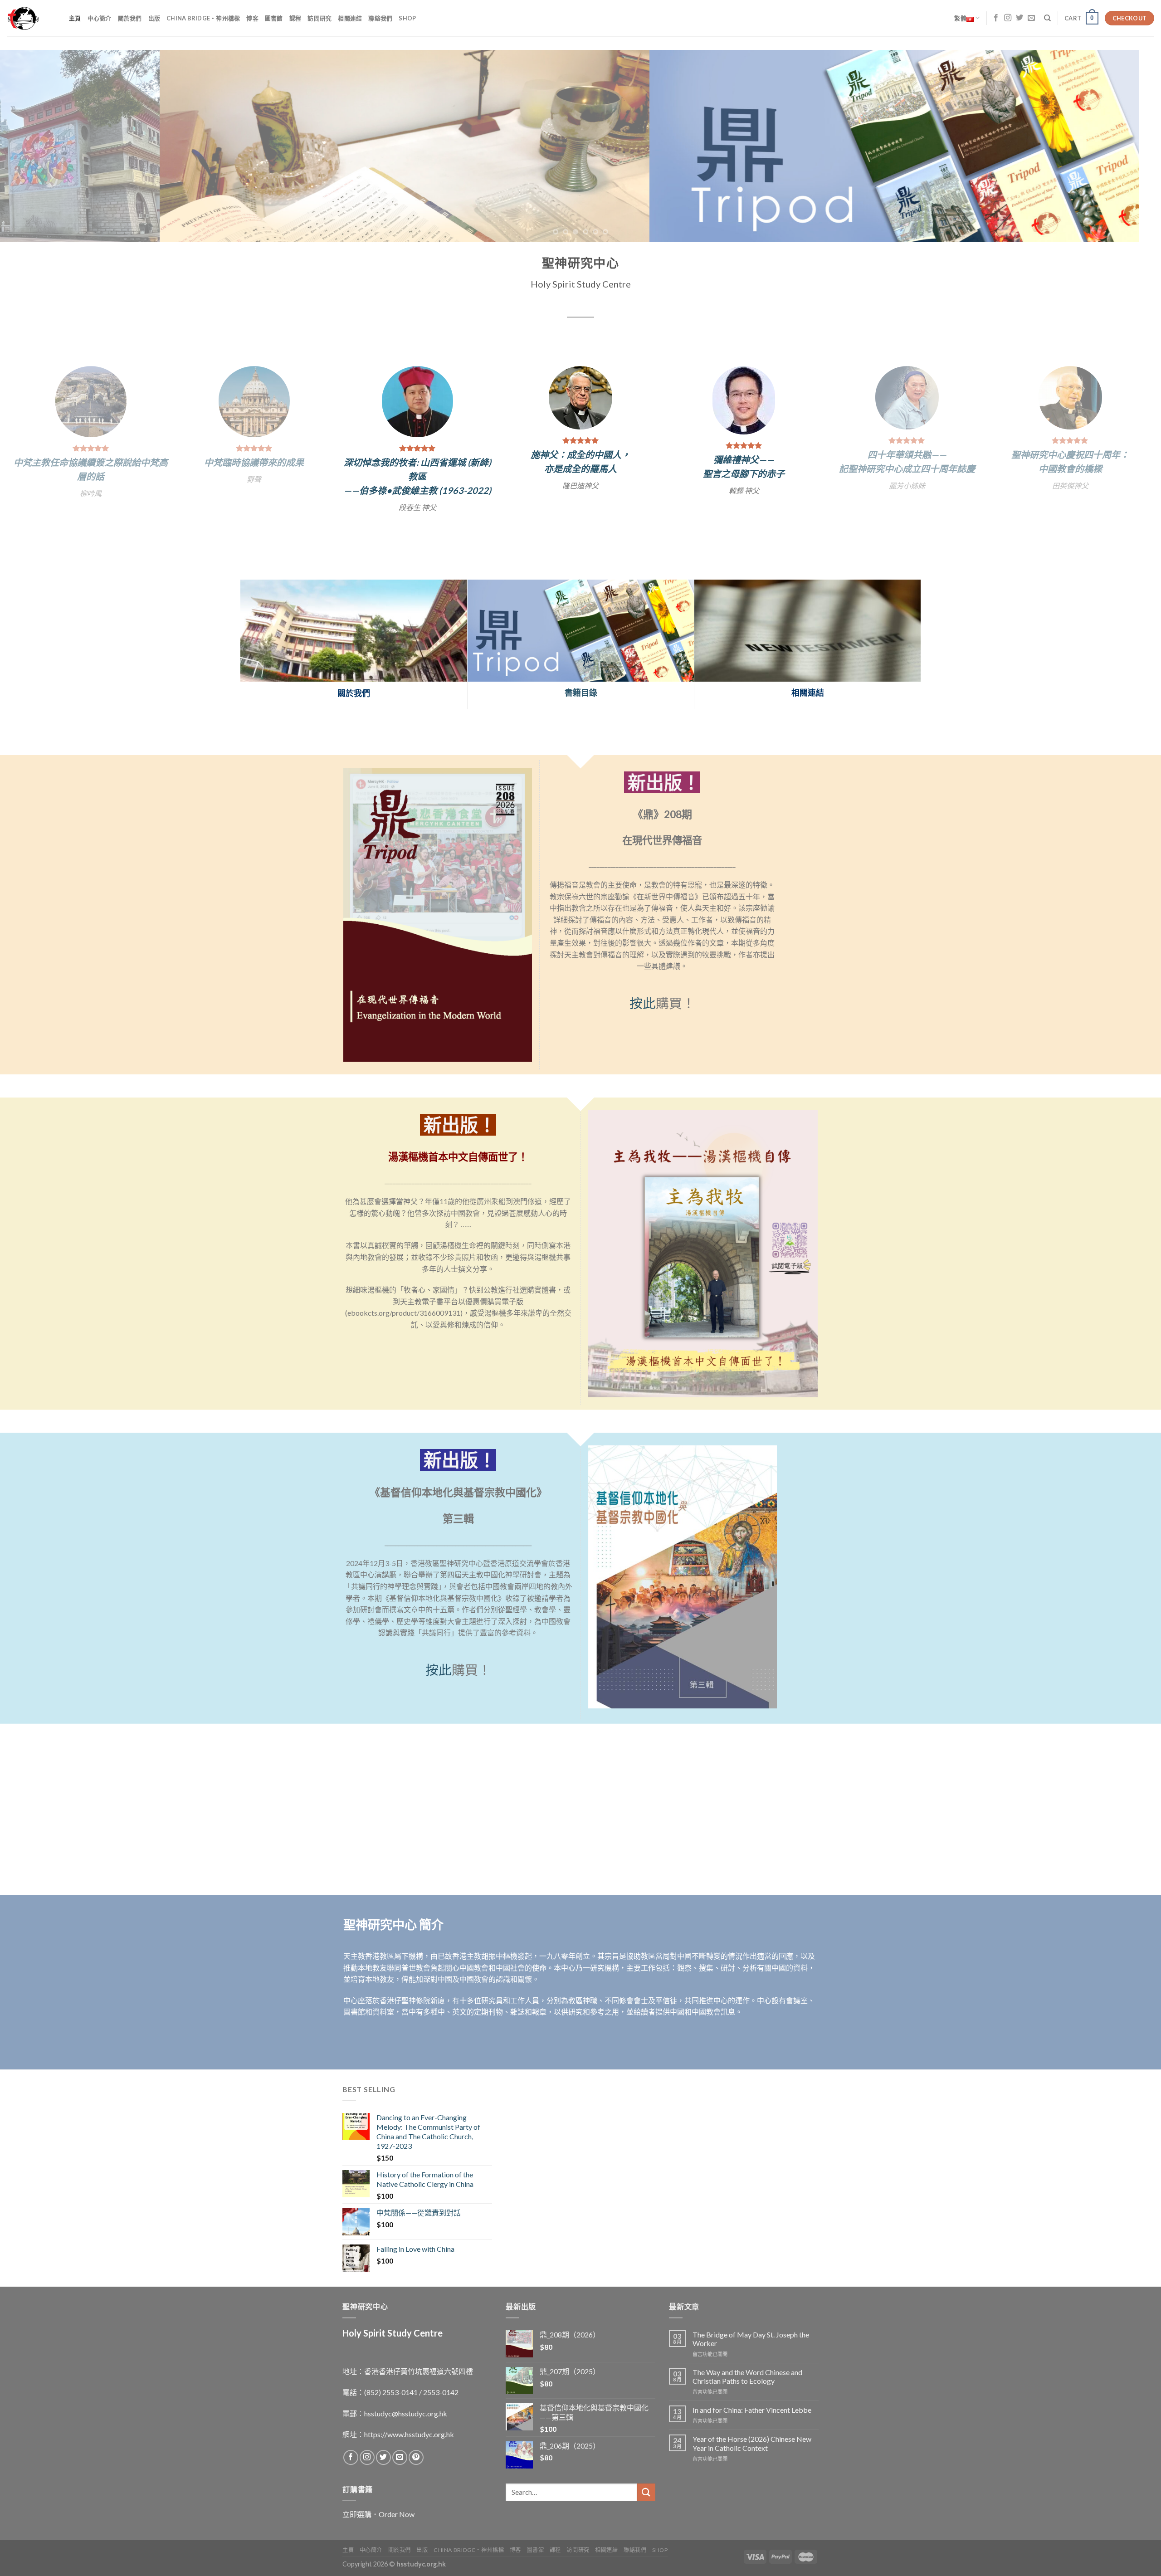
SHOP (407, 18)
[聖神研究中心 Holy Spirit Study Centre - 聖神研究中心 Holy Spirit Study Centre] (31, 18)
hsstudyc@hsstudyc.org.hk (406, 2396)
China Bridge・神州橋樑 (203, 18)
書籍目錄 (581, 675)
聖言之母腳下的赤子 (86, 473)
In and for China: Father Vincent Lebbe (752, 2393)
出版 (154, 18)
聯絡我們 (380, 18)
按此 (643, 986)
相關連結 (350, 18)
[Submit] (646, 2475)
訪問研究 (320, 18)
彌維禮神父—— (86, 459)
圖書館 (274, 18)
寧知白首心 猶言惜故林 (576, 453)
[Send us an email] (1031, 18)
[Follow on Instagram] (1008, 18)
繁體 (960, 18)
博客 (252, 18)
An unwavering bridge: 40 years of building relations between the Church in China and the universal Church (739, 471)
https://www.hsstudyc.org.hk (409, 2417)
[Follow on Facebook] (996, 18)
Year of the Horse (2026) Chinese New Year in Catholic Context (752, 2426)
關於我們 (130, 18)
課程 (295, 18)
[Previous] (34, 146)
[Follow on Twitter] (1020, 18)
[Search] (1047, 18)
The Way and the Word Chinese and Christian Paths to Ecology (747, 2359)
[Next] (1127, 146)
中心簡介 (100, 18)
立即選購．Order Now (378, 2496)
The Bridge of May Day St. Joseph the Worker (751, 2321)
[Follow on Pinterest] (416, 2440)
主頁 (75, 18)
